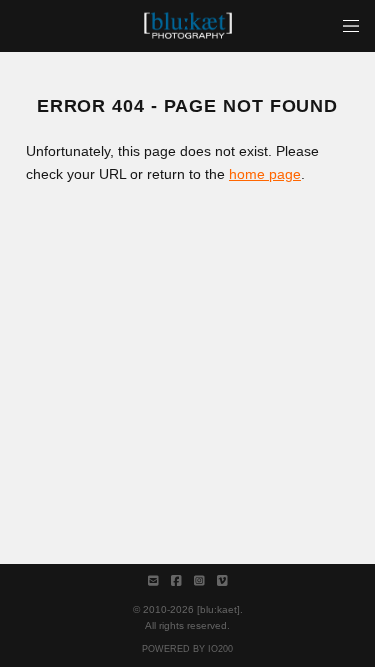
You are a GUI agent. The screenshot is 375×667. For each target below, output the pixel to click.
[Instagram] (199, 581)
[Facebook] (176, 581)
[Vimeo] (222, 581)
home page (265, 174)
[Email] (153, 581)
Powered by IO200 (187, 649)
